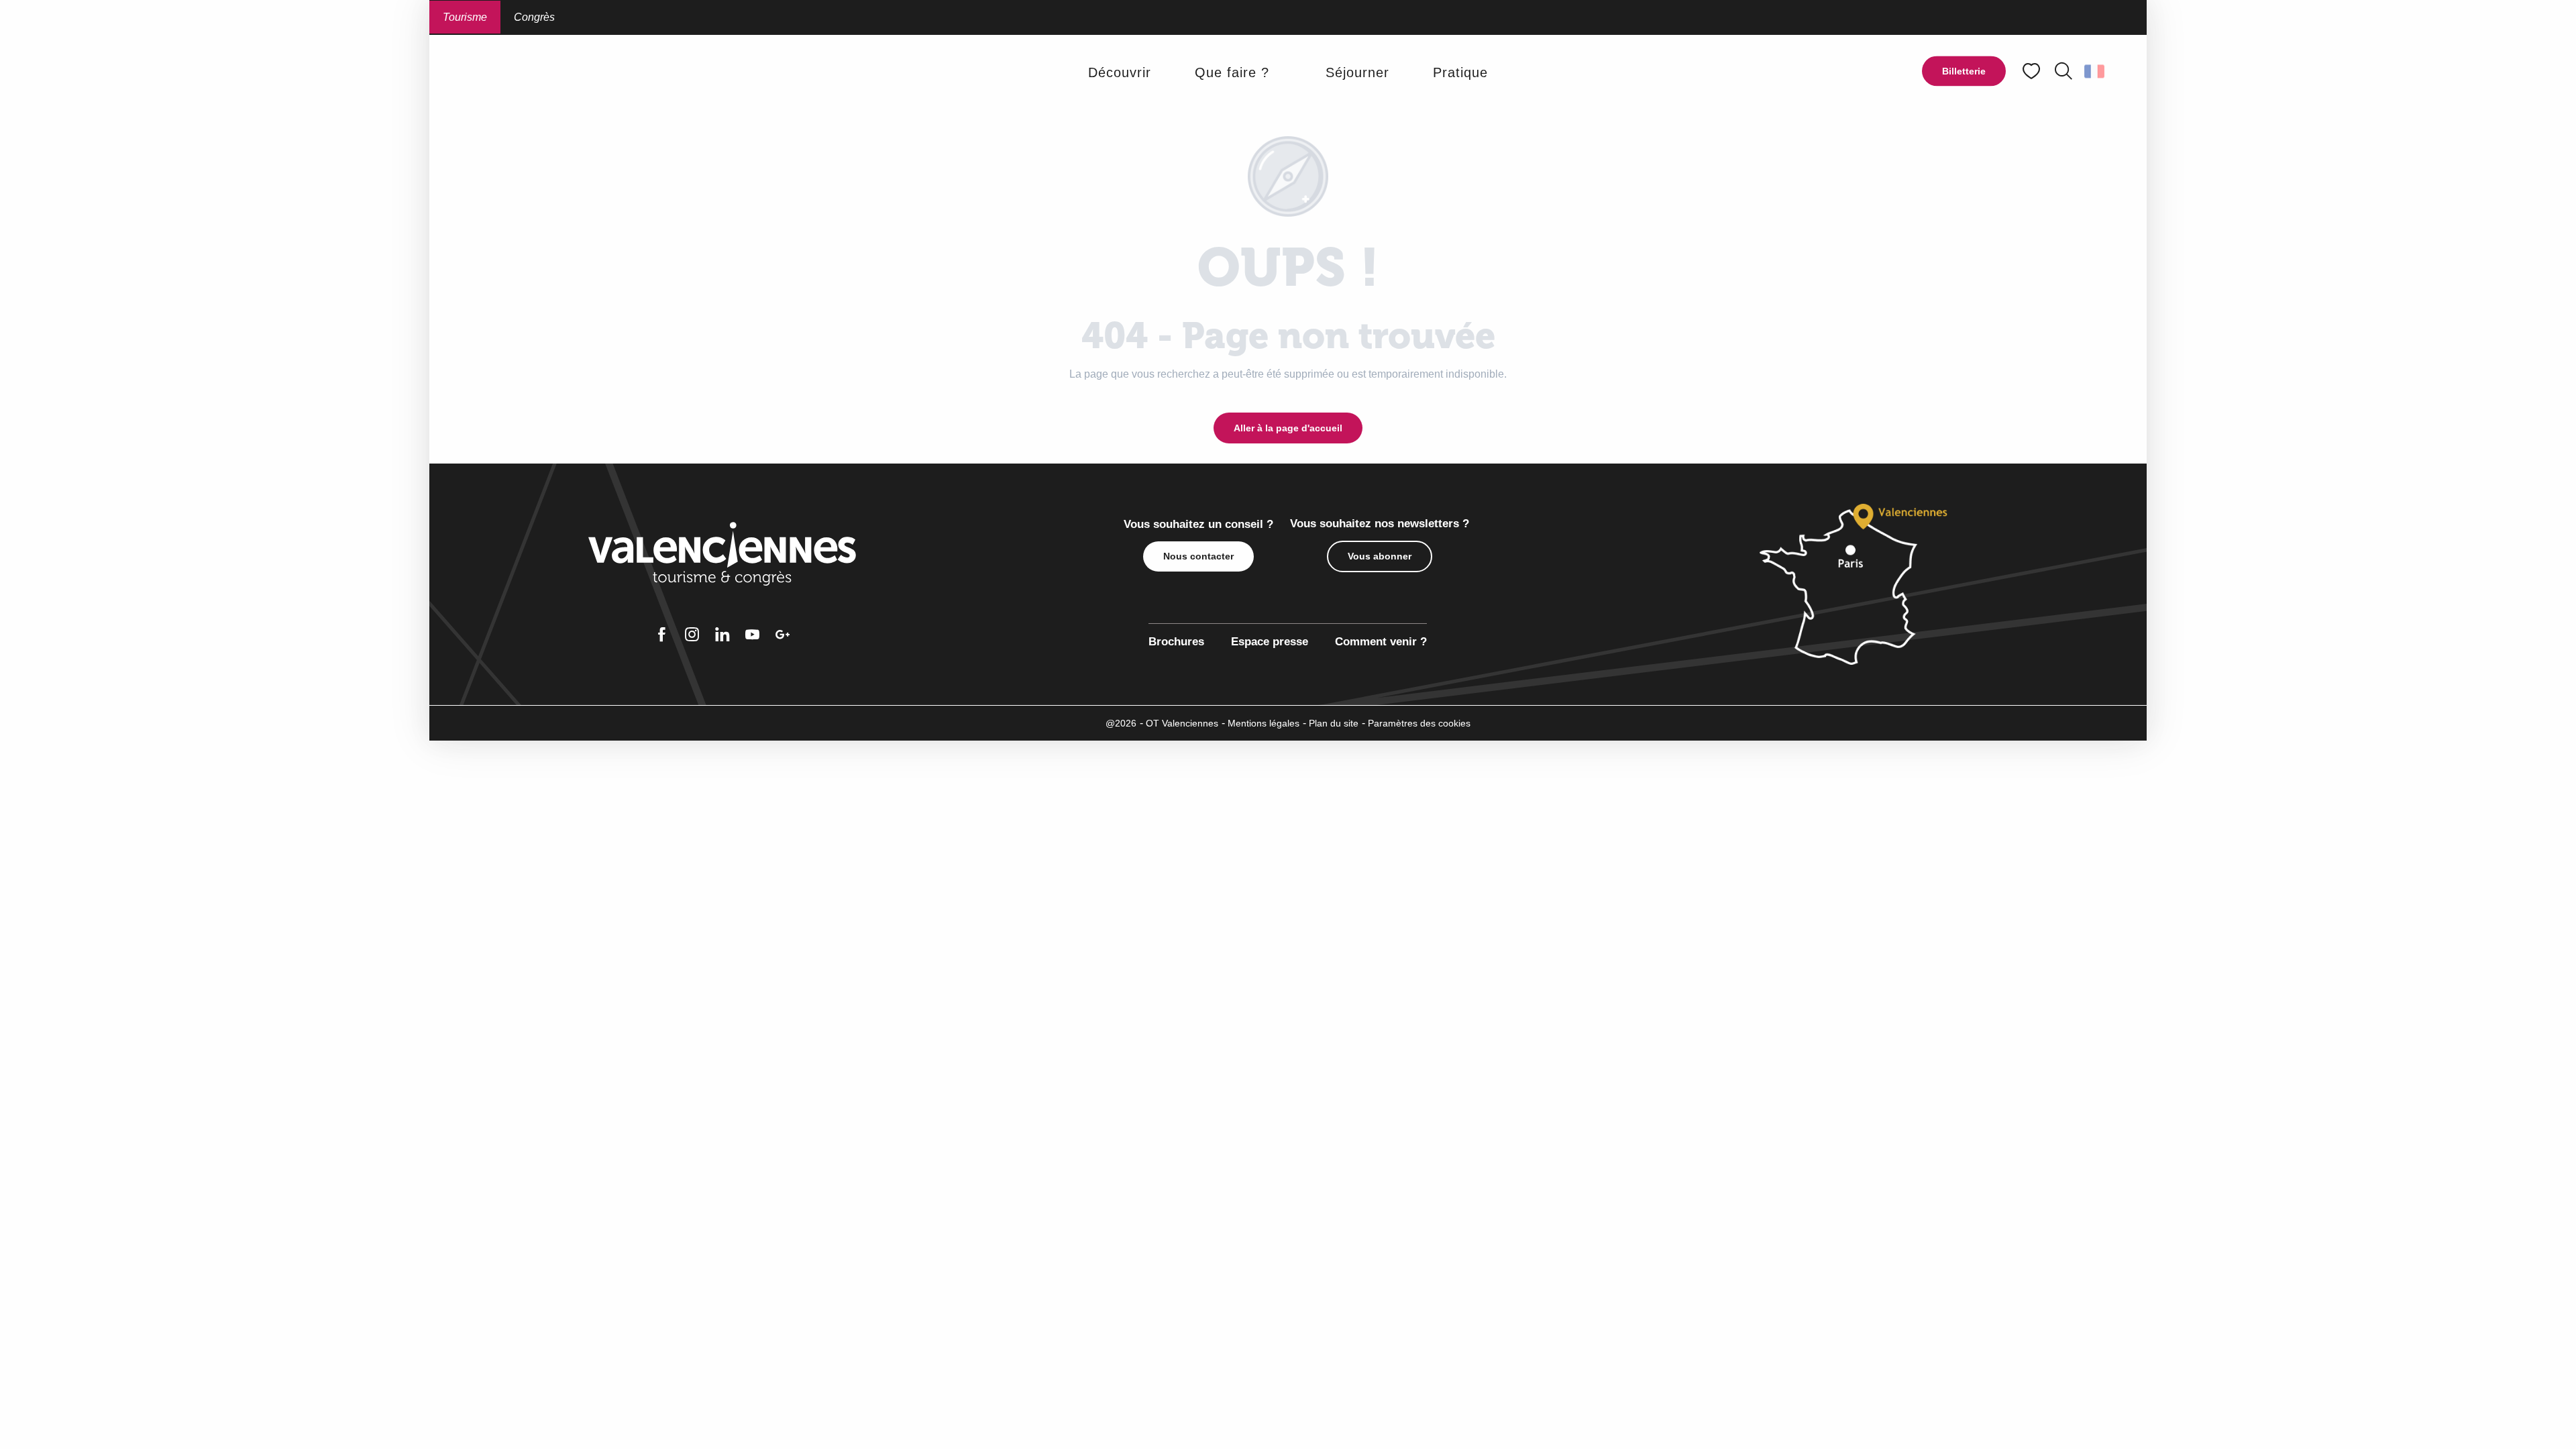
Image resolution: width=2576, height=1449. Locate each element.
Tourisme (465, 17)
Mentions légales (1264, 723)
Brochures (1176, 642)
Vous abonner (1380, 556)
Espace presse (1270, 642)
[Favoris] (2033, 71)
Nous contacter (1198, 556)
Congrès (534, 17)
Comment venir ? (1381, 642)
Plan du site (1334, 723)
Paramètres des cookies (1419, 723)
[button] (2063, 71)
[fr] (2095, 71)
